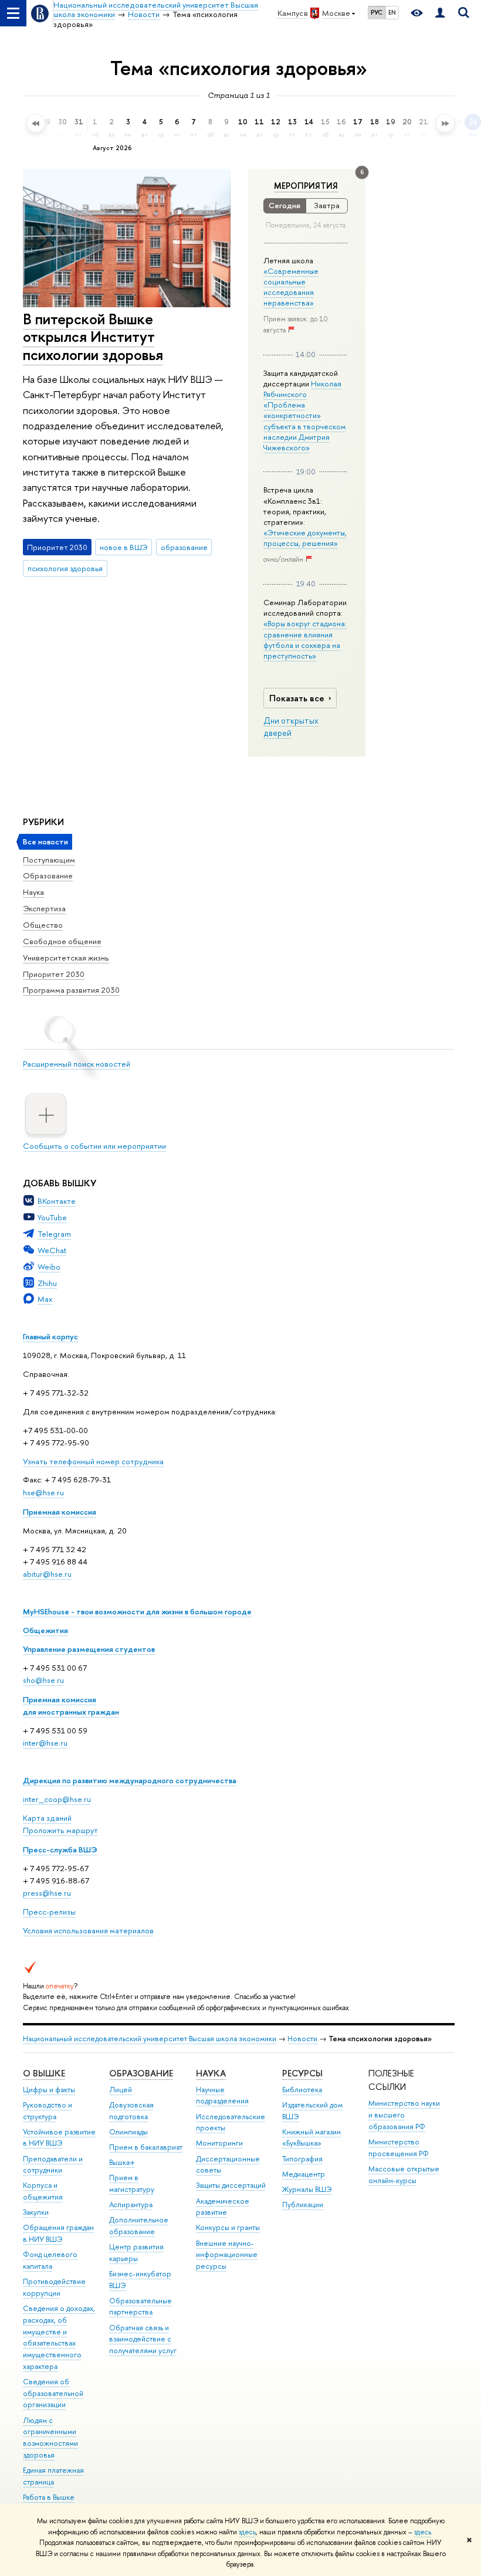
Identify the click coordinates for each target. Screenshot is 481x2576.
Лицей (121, 2090)
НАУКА (211, 2073)
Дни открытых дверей (291, 727)
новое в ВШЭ (124, 547)
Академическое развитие (223, 2207)
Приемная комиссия (60, 1512)
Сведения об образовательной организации (53, 2393)
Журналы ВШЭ (307, 2189)
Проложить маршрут (60, 1830)
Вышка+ (122, 2162)
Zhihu (47, 1283)
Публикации (303, 2205)
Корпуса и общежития (43, 2191)
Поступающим (49, 860)
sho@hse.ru (43, 1680)
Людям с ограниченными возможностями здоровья (50, 2438)
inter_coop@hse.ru (57, 1799)
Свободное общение (62, 941)
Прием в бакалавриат (146, 2147)
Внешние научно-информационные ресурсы (227, 2255)
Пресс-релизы (49, 1912)
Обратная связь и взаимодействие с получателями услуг (143, 2339)
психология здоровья (65, 568)
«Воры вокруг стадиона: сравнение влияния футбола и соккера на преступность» (305, 639)
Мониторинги (219, 2143)
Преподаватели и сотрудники (53, 2165)
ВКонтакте (57, 1201)
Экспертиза (44, 908)
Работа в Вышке (49, 2497)
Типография (302, 2159)
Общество (43, 925)
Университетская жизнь (66, 958)
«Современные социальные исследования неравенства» (291, 287)
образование (184, 547)
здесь (247, 2532)
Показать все (297, 698)
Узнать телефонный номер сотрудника (93, 1461)
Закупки (36, 2212)
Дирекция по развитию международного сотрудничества (130, 1780)
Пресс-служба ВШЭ (60, 1849)
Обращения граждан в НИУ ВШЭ (58, 2233)
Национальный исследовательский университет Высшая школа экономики (150, 2039)
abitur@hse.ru (47, 1574)
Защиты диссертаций (231, 2185)
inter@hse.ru (45, 1743)
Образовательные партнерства (140, 2307)
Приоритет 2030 (54, 974)
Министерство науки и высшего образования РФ (404, 2115)
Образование (48, 875)
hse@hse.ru (43, 1492)
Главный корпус (50, 1336)
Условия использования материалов (88, 1930)
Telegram (54, 1234)
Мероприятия (306, 186)
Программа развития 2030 (71, 990)
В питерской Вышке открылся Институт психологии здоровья (93, 337)
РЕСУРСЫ (302, 2073)
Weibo (49, 1267)
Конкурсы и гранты (228, 2227)
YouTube (52, 1217)
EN (392, 12)
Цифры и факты (49, 2090)
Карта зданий (47, 1818)
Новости (302, 2039)
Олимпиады (128, 2132)
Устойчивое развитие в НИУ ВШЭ (59, 2138)
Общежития (45, 1630)
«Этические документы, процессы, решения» (305, 538)
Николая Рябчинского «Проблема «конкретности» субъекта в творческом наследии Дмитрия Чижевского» (304, 415)
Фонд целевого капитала (50, 2260)
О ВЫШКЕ (44, 2073)
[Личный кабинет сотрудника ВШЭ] (440, 13)
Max (45, 1299)
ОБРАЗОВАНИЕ (141, 2073)
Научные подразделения (222, 2095)
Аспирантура (131, 2205)
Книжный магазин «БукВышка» (311, 2138)
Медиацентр (304, 2174)
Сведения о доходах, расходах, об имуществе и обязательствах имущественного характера (59, 2337)
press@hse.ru (47, 1893)
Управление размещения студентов (89, 1649)
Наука (33, 892)
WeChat (52, 1250)
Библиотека (302, 2090)
